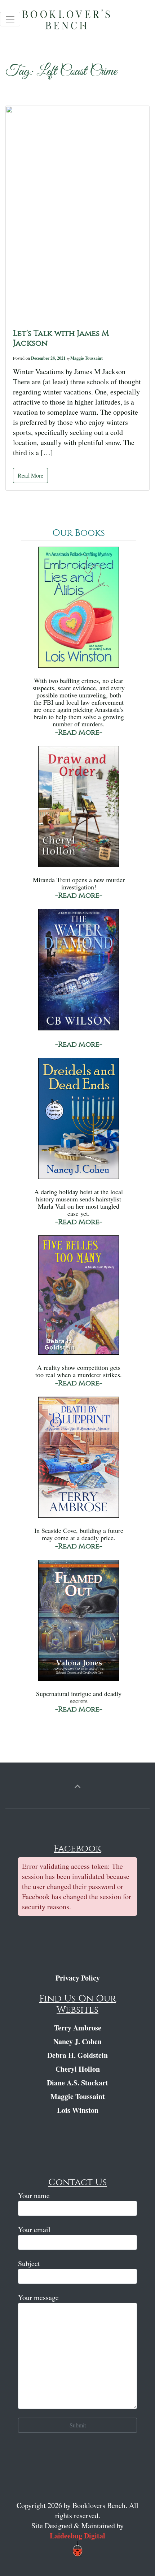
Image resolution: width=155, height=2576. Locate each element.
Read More (30, 475)
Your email (34, 2229)
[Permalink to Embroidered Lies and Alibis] (79, 610)
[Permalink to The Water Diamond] (79, 973)
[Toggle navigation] (10, 19)
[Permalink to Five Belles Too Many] (79, 1298)
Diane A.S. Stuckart (77, 2083)
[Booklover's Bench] (79, 22)
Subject (29, 2263)
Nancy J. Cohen (77, 2041)
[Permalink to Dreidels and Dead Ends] (79, 1122)
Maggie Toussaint (87, 358)
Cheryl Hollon (78, 2069)
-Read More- (79, 732)
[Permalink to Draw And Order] (79, 810)
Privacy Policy (78, 1978)
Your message (38, 2297)
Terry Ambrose (78, 2028)
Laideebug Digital (77, 2536)
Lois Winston (78, 2110)
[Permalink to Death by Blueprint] (79, 1460)
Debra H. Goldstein (77, 2055)
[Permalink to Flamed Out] (79, 1624)
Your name (34, 2195)
